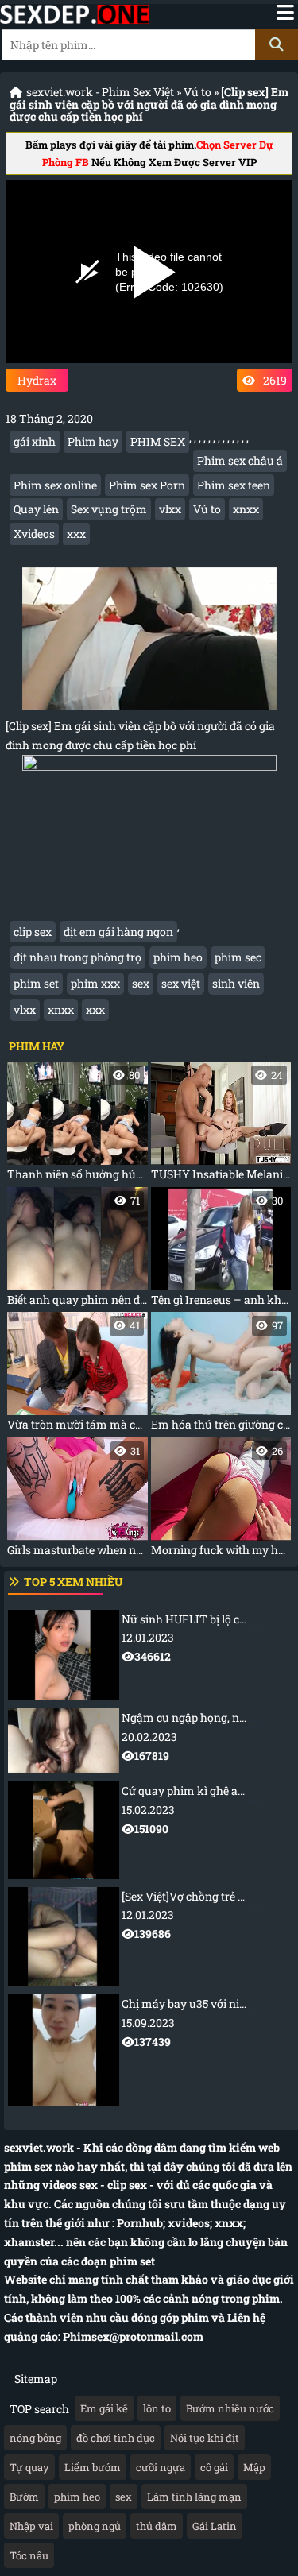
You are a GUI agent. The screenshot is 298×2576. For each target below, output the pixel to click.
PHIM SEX (158, 441)
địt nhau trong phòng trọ (77, 957)
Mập (254, 2467)
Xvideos (34, 534)
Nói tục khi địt (205, 2438)
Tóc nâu (29, 2555)
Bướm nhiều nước (230, 2408)
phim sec (238, 957)
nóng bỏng (35, 2438)
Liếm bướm (93, 2467)
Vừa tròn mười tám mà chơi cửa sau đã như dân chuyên (77, 1375)
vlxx (170, 509)
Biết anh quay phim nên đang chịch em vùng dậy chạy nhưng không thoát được (77, 1250)
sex (141, 983)
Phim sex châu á (240, 460)
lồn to (157, 2408)
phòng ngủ (95, 2526)
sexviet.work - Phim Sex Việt (100, 92)
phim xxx (95, 983)
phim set (36, 983)
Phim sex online (55, 485)
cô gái (214, 2467)
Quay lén (36, 509)
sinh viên (236, 983)
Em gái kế (104, 2408)
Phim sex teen (234, 485)
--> (210, 1638)
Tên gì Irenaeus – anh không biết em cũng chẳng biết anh (221, 1250)
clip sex (33, 932)
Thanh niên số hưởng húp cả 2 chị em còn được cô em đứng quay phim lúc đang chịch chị (77, 1125)
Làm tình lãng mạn (194, 2497)
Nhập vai (31, 2526)
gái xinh (35, 441)
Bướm (24, 2497)
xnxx (246, 509)
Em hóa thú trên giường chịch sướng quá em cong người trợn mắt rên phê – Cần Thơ (221, 1375)
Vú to (197, 92)
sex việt (181, 983)
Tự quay (29, 2467)
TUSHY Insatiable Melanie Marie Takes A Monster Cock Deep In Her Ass (221, 1125)
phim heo (178, 957)
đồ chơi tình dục (116, 2438)
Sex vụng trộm (109, 509)
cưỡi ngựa (161, 2467)
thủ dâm (157, 2526)
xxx (76, 534)
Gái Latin (215, 2526)
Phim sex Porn (147, 485)
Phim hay (93, 441)
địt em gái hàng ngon (118, 932)
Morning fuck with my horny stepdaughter (221, 1501)
